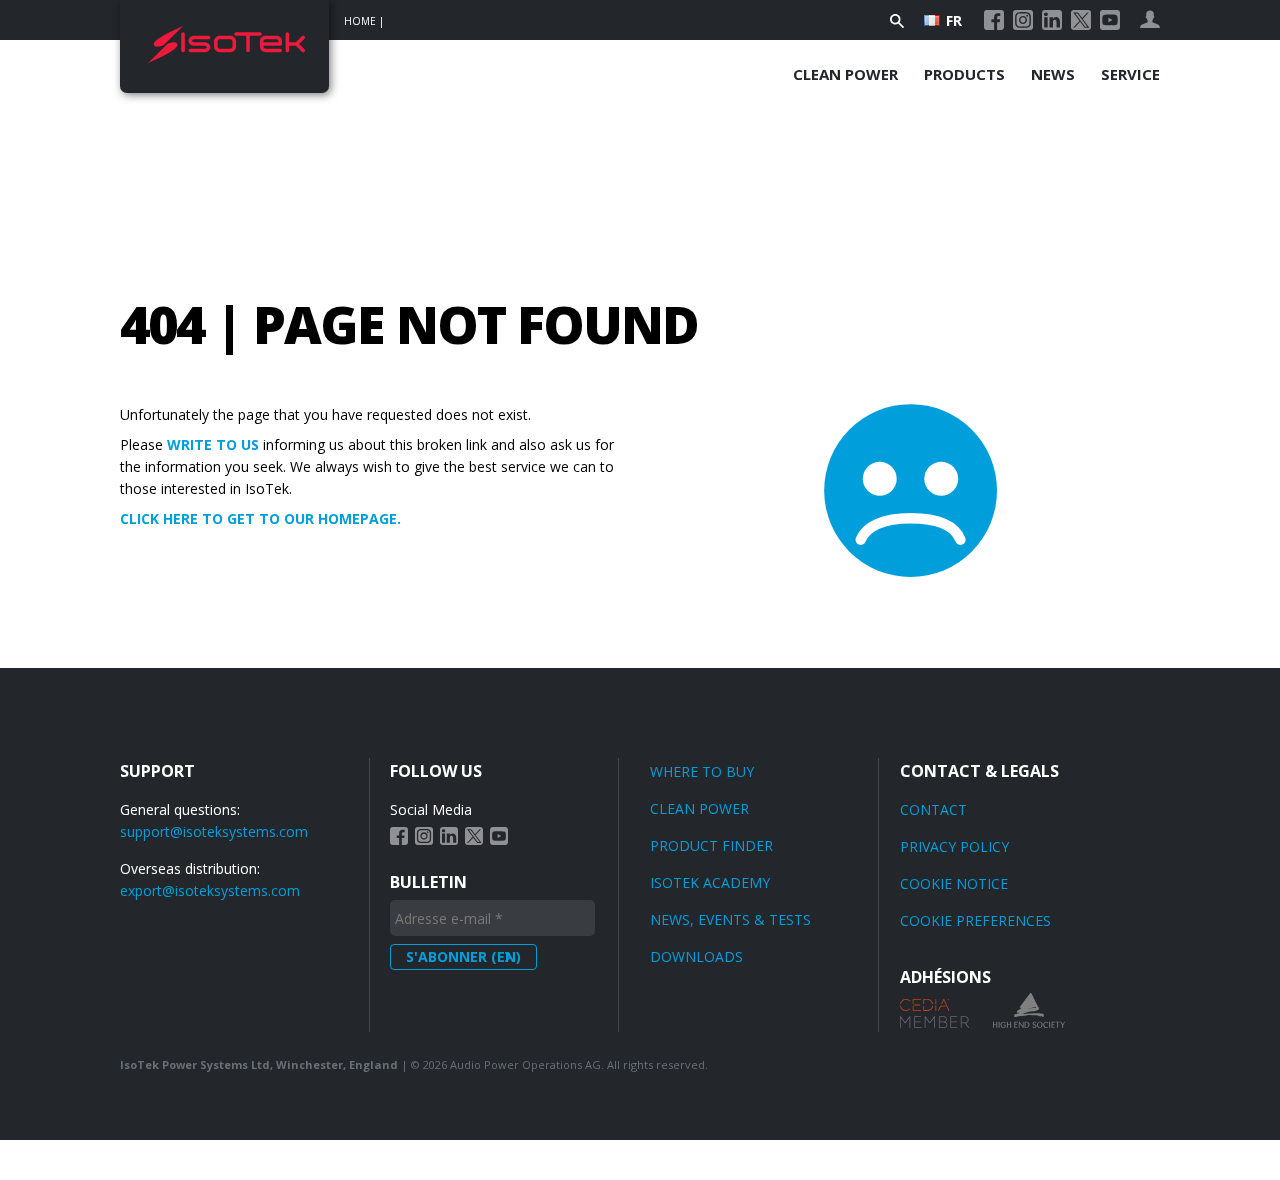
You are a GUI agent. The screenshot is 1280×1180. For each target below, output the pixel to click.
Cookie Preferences (975, 920)
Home (360, 21)
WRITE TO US (213, 444)
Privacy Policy (954, 846)
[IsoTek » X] (1081, 20)
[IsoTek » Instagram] (1023, 20)
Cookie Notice (954, 883)
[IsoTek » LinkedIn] (1052, 20)
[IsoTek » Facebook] (994, 20)
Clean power (699, 808)
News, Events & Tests (730, 919)
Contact (933, 809)
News (1053, 74)
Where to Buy (702, 771)
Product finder (711, 845)
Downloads (696, 956)
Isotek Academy (710, 882)
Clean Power (845, 74)
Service (1130, 74)
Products (964, 74)
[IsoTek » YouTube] (1110, 20)
